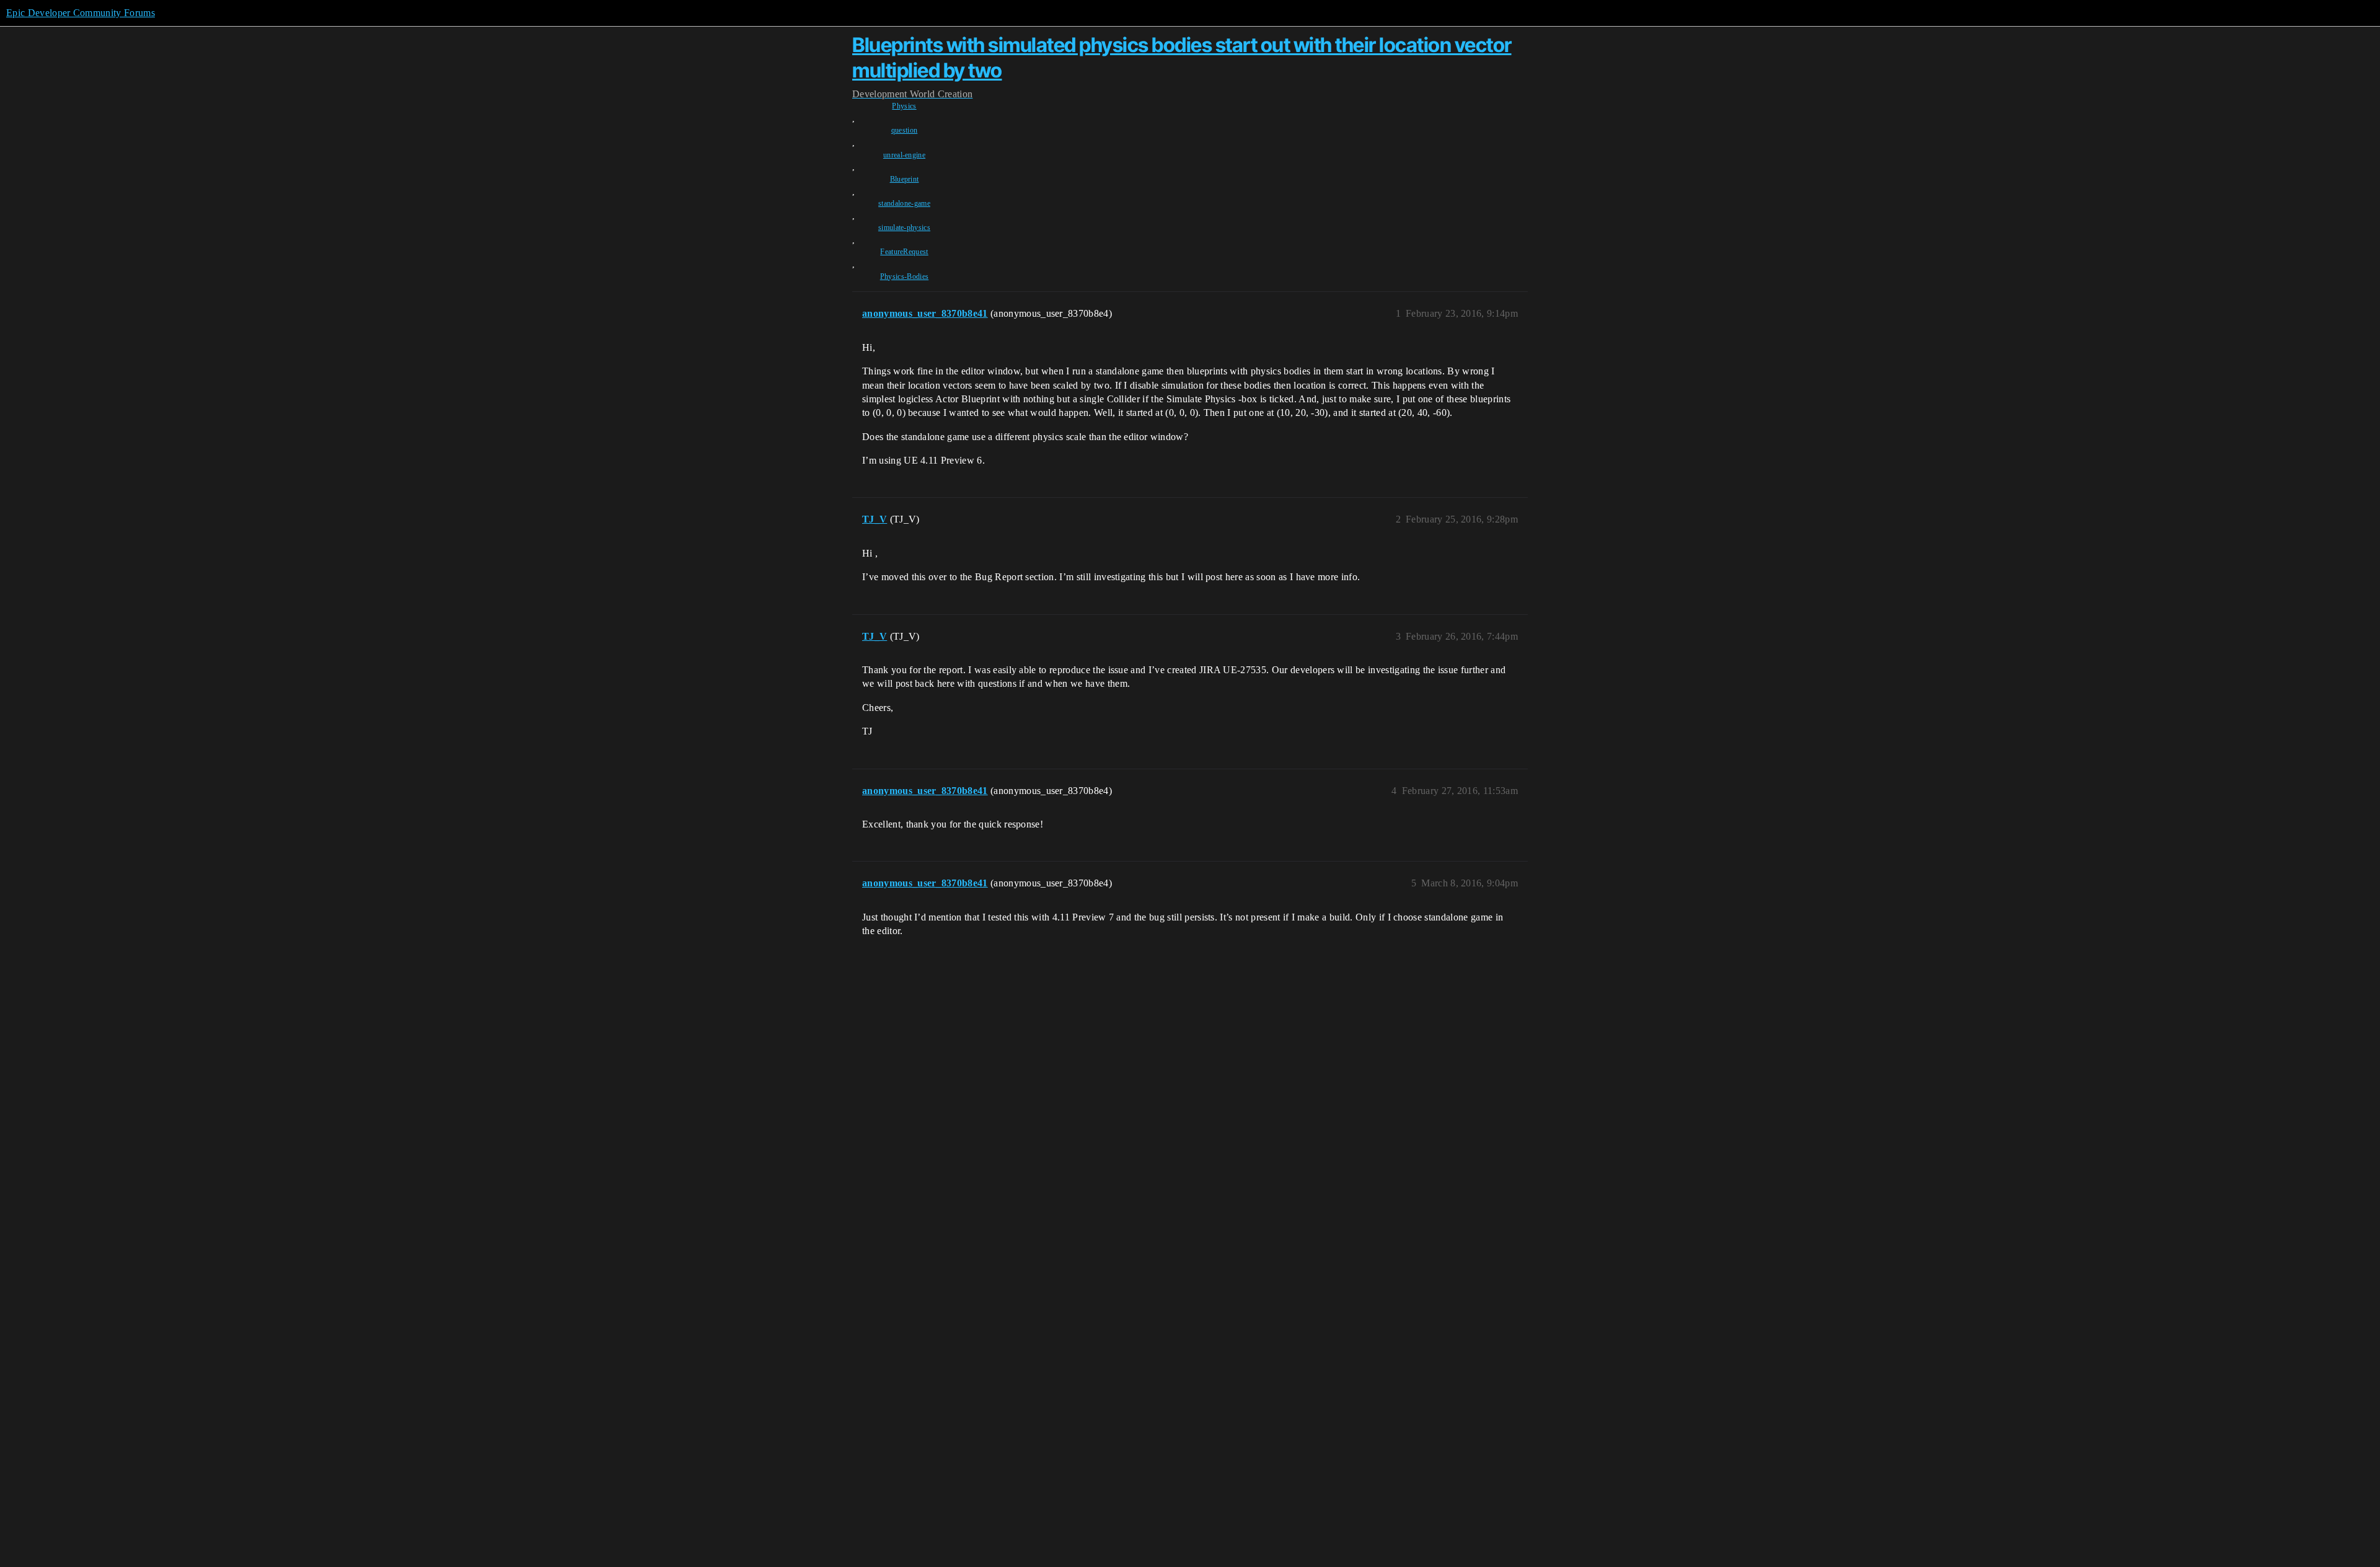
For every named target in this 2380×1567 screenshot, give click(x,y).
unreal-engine (904, 155)
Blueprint (905, 179)
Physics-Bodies (904, 276)
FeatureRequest (904, 252)
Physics (904, 106)
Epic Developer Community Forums (81, 13)
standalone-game (904, 203)
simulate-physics (904, 227)
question (905, 130)
